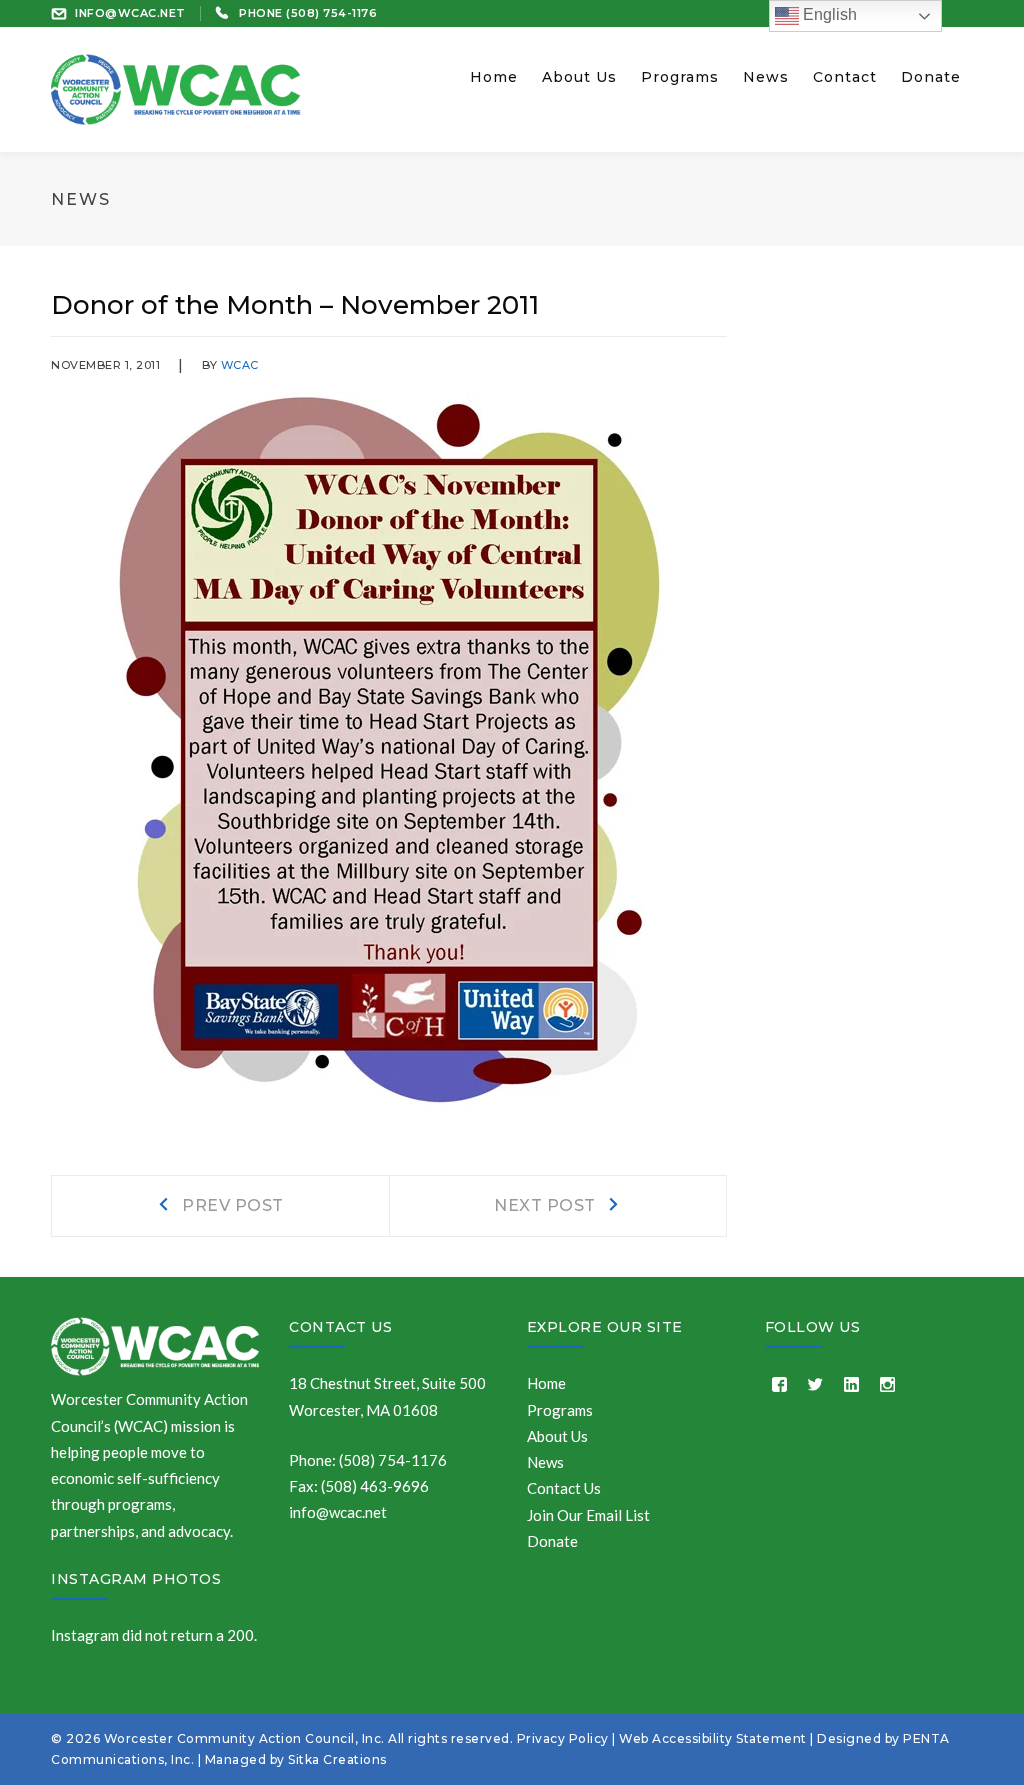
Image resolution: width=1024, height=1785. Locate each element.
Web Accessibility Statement (713, 1738)
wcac (240, 365)
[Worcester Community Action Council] (176, 87)
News (545, 1462)
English (828, 14)
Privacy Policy (563, 1738)
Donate (552, 1541)
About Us (557, 1436)
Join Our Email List (588, 1515)
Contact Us (340, 1327)
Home (546, 1383)
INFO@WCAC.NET (130, 13)
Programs (560, 1410)
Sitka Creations (337, 1759)
